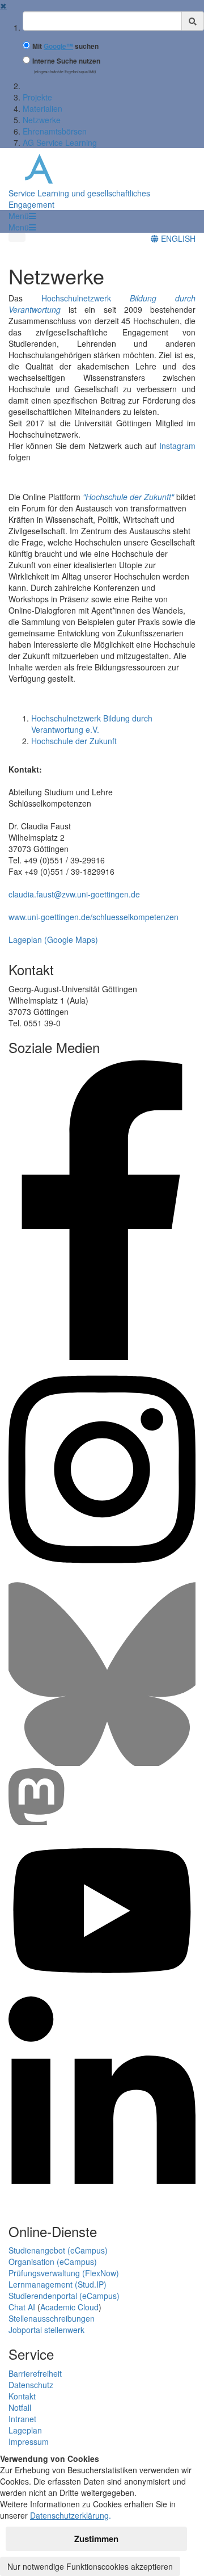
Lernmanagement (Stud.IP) (58, 2284)
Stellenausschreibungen (52, 2318)
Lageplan (25, 2430)
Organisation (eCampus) (53, 2262)
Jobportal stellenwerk (46, 2330)
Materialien (42, 108)
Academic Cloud (69, 2307)
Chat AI (22, 2307)
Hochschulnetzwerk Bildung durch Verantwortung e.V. (92, 724)
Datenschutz (31, 2385)
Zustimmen (96, 2539)
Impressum (29, 2441)
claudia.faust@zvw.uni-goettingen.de (74, 894)
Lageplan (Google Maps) (53, 939)
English (177, 238)
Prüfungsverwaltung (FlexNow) (64, 2273)
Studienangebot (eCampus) (58, 2250)
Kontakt (22, 2396)
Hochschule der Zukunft (74, 741)
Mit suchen (65, 46)
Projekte (37, 97)
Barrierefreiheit (35, 2373)
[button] (22, 216)
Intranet (22, 2419)
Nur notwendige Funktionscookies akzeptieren (90, 2566)
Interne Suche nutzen (66, 61)
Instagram (177, 446)
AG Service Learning (60, 142)
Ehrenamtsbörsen (55, 131)
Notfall (20, 2407)
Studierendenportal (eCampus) (64, 2296)
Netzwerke (42, 120)
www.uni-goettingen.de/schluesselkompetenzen (93, 917)
